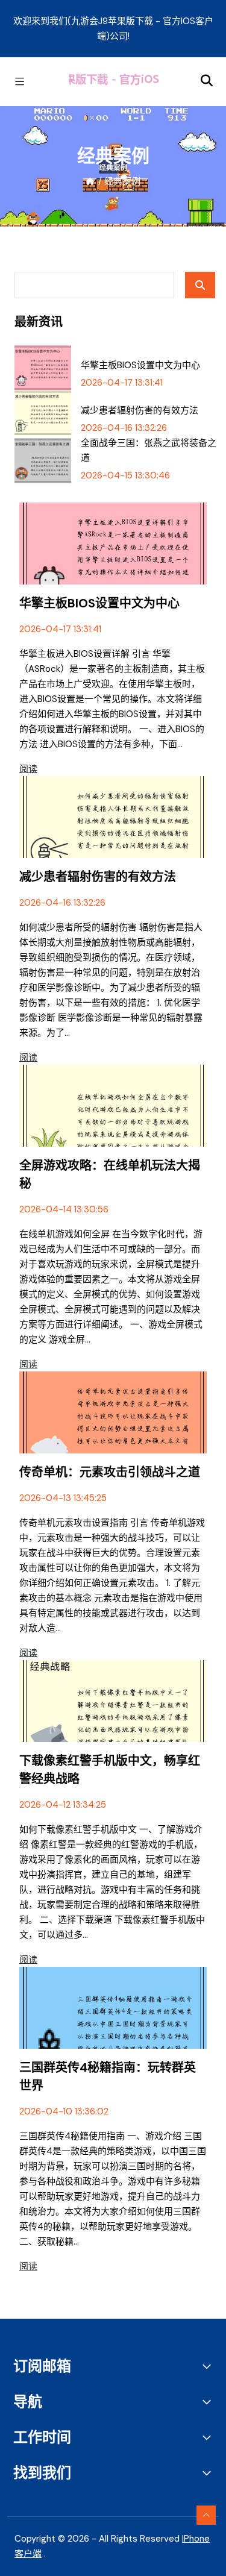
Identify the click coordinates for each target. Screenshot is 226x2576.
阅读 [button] (28, 769)
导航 (28, 2402)
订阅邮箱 (42, 2366)
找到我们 (42, 2473)
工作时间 (42, 2437)
